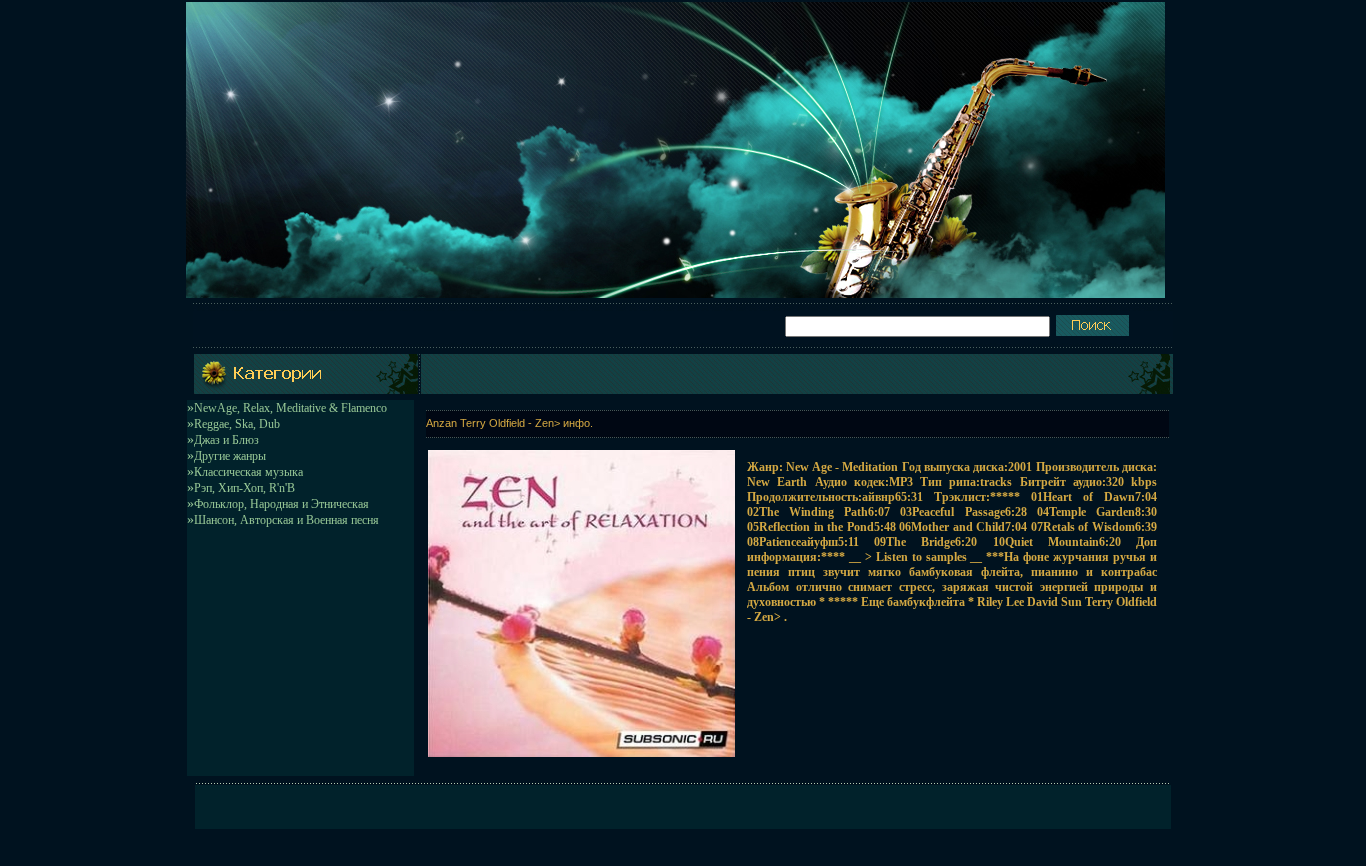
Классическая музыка (248, 472)
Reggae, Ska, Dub (237, 424)
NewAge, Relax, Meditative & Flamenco (290, 408)
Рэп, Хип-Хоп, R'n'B (244, 488)
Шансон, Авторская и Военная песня (286, 520)
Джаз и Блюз (226, 440)
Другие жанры (230, 456)
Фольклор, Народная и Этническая (281, 504)
